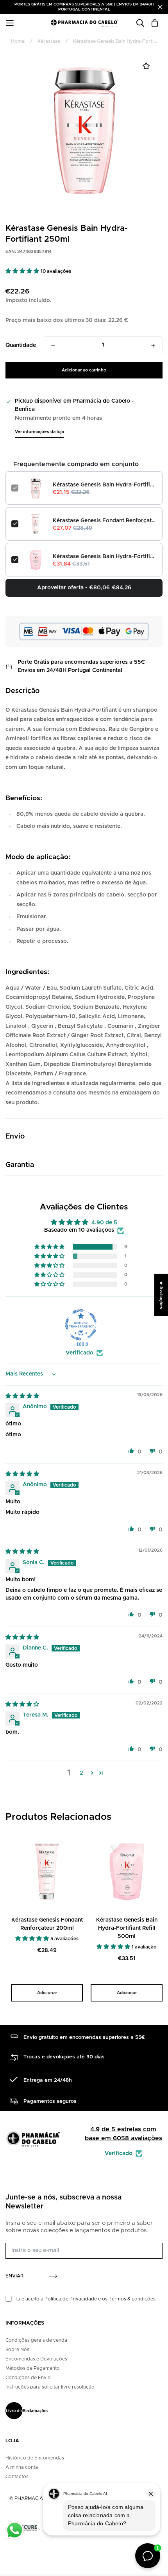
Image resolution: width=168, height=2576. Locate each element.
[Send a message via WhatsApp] (15, 2530)
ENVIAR (14, 2276)
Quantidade (21, 345)
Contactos (17, 2477)
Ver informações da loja (39, 432)
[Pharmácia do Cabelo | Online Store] (84, 23)
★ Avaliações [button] (161, 1295)
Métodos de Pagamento (33, 2368)
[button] (23, 271)
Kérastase (49, 41)
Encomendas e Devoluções (36, 2359)
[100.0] (81, 1325)
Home (18, 41)
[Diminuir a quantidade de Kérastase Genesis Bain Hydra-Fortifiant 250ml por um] (53, 346)
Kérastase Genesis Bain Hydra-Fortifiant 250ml (105, 485)
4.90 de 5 (104, 1223)
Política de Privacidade (71, 2299)
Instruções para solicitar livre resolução (50, 2387)
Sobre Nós (17, 2350)
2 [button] (81, 1773)
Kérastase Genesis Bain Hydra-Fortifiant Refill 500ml (105, 557)
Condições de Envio (28, 2378)
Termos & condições (132, 2299)
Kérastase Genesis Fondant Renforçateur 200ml (105, 521)
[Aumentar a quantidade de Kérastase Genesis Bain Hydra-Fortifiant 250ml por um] (153, 346)
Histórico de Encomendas (35, 2458)
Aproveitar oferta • (84, 588)
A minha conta (22, 2467)
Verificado (80, 1353)
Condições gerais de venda (36, 2340)
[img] (22, 1396)
